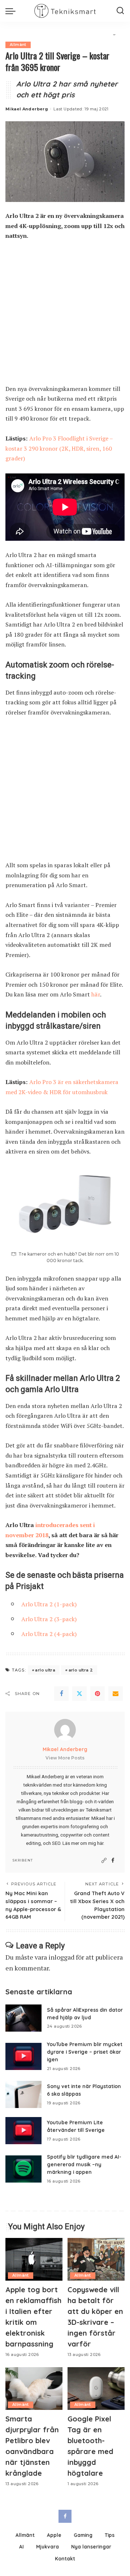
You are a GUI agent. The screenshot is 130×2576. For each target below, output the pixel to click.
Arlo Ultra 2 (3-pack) (49, 1619)
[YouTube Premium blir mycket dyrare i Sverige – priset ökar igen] (23, 2056)
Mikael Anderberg (27, 109)
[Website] (104, 1861)
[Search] (120, 11)
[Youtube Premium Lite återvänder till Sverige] (23, 2131)
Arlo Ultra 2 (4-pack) (49, 1634)
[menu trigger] (12, 11)
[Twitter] (79, 1694)
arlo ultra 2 (81, 1670)
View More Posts (65, 1758)
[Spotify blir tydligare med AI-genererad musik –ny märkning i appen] (23, 2169)
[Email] (116, 1694)
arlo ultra (45, 1670)
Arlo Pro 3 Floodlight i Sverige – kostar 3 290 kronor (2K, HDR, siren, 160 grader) (59, 448)
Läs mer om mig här (83, 1843)
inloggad (61, 1957)
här (96, 994)
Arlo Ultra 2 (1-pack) (49, 1604)
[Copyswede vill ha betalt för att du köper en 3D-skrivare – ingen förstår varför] (96, 2259)
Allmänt (18, 45)
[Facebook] (61, 1694)
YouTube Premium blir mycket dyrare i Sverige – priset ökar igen (85, 2052)
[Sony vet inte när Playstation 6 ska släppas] (23, 2094)
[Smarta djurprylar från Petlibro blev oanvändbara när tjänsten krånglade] (34, 2389)
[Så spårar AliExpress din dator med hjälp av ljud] (23, 2018)
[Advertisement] (65, 316)
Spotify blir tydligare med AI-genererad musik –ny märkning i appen (84, 2164)
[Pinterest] (97, 1694)
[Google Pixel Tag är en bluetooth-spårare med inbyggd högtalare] (96, 2389)
